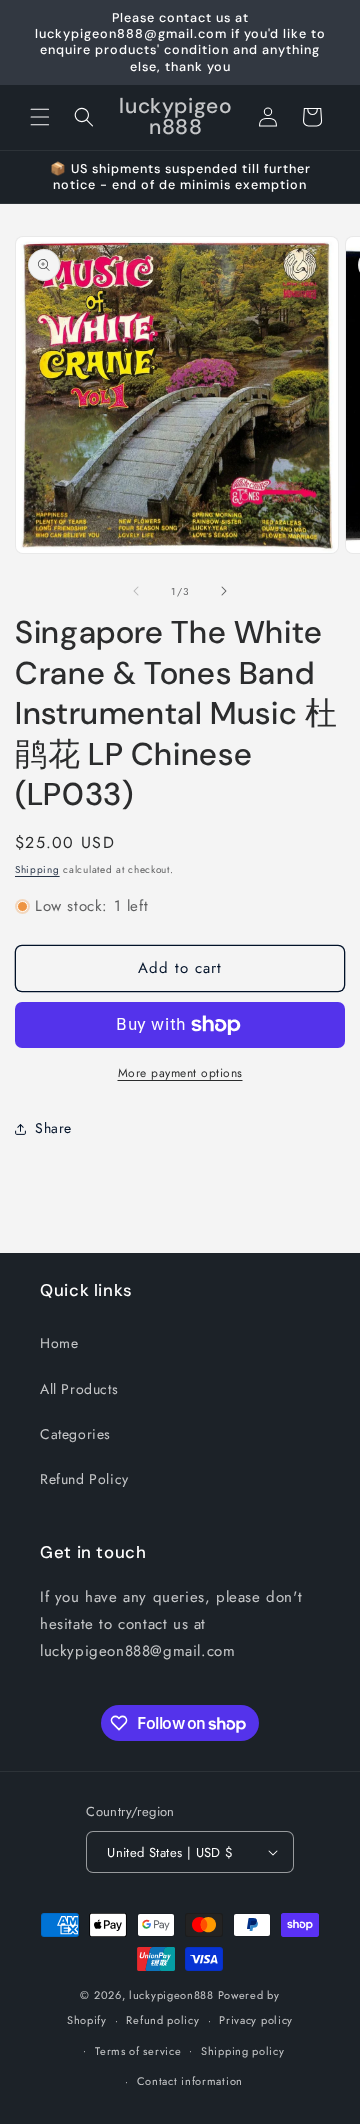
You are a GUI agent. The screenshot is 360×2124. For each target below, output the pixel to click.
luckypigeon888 (171, 1995)
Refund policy (162, 2020)
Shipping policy (243, 2051)
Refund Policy (84, 1479)
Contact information (190, 2081)
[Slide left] (136, 591)
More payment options (180, 1073)
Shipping (37, 869)
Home (59, 1343)
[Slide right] (224, 591)
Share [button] (53, 1128)
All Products (79, 1389)
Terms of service (138, 2051)
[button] (40, 117)
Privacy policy (256, 2020)
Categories (75, 1434)
